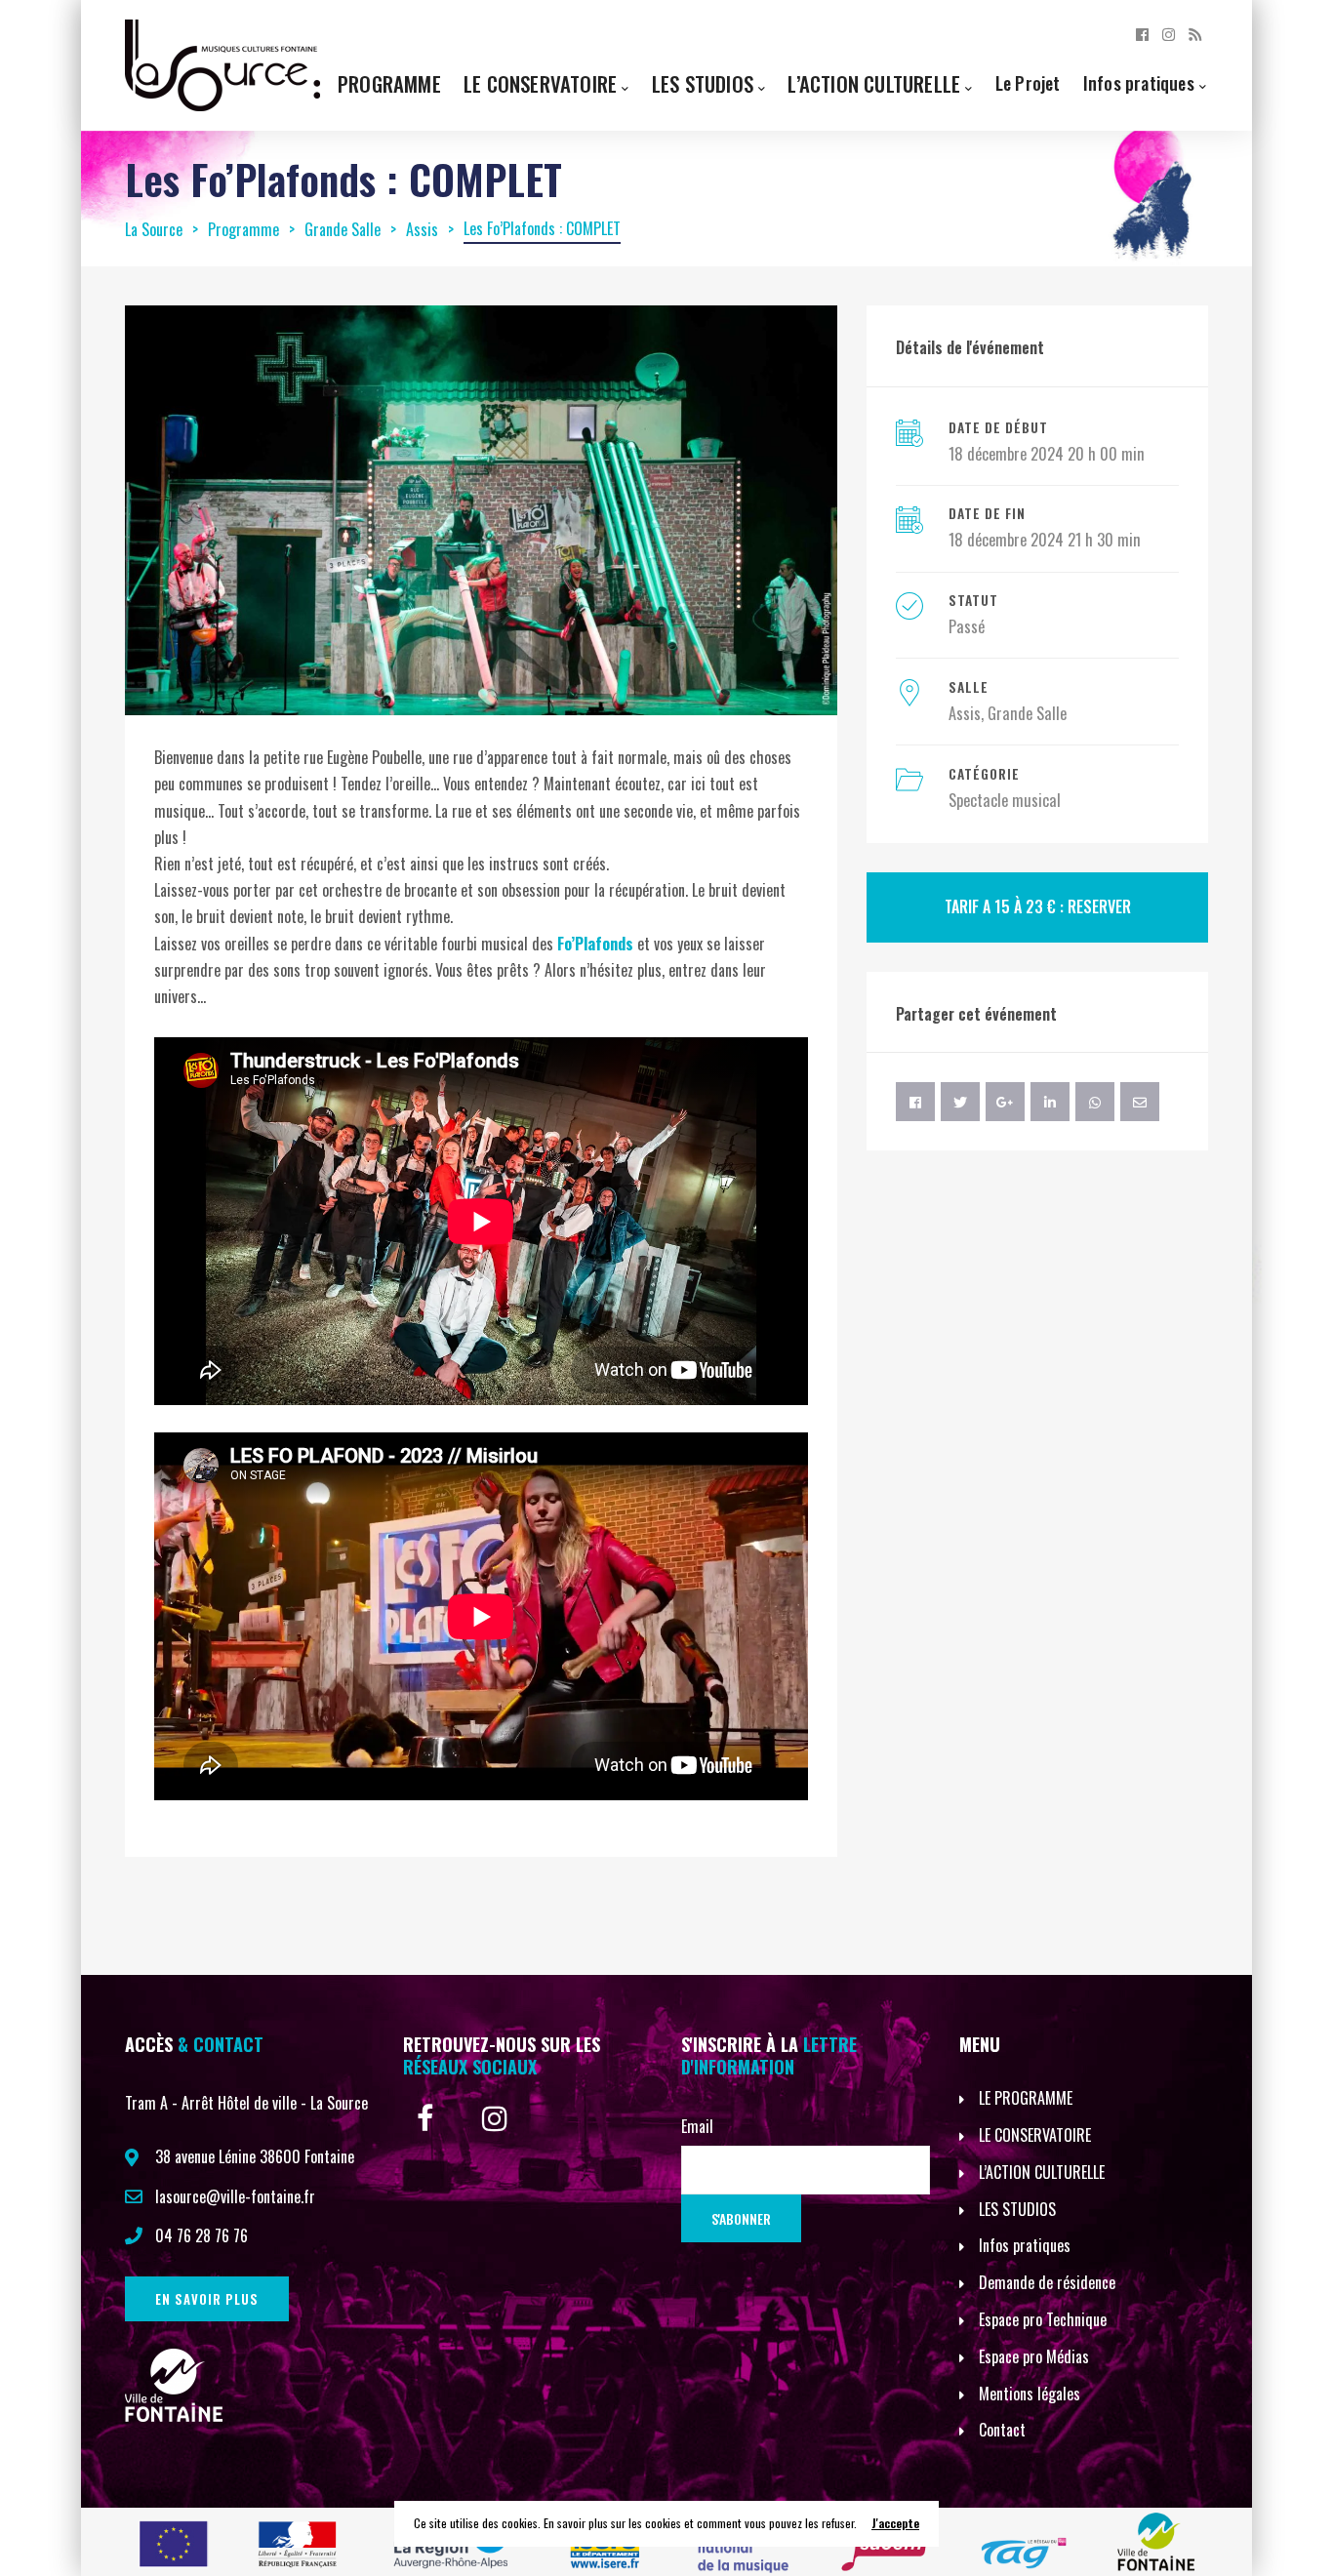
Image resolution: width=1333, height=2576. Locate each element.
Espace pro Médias (1034, 2356)
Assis (965, 713)
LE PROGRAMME (1026, 2098)
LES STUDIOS (1017, 2209)
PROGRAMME (389, 83)
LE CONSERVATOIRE (1035, 2135)
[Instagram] (1169, 33)
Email (697, 2126)
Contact (1002, 2430)
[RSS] (1195, 33)
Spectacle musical (1005, 800)
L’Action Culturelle (874, 83)
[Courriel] (1140, 1102)
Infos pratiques (1139, 82)
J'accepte (895, 2523)
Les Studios (703, 83)
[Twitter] (960, 1102)
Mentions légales (1030, 2394)
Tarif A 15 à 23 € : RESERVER (1038, 906)
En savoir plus (207, 2299)
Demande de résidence (1047, 2282)
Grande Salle (1027, 713)
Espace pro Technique (1043, 2319)
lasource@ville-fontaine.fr (235, 2196)
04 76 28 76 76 (202, 2235)
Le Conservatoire (540, 83)
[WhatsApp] (1095, 1102)
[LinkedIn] (1050, 1102)
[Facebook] (1142, 33)
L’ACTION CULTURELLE (1042, 2172)
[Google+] (1005, 1102)
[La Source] (222, 63)
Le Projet (1028, 82)
